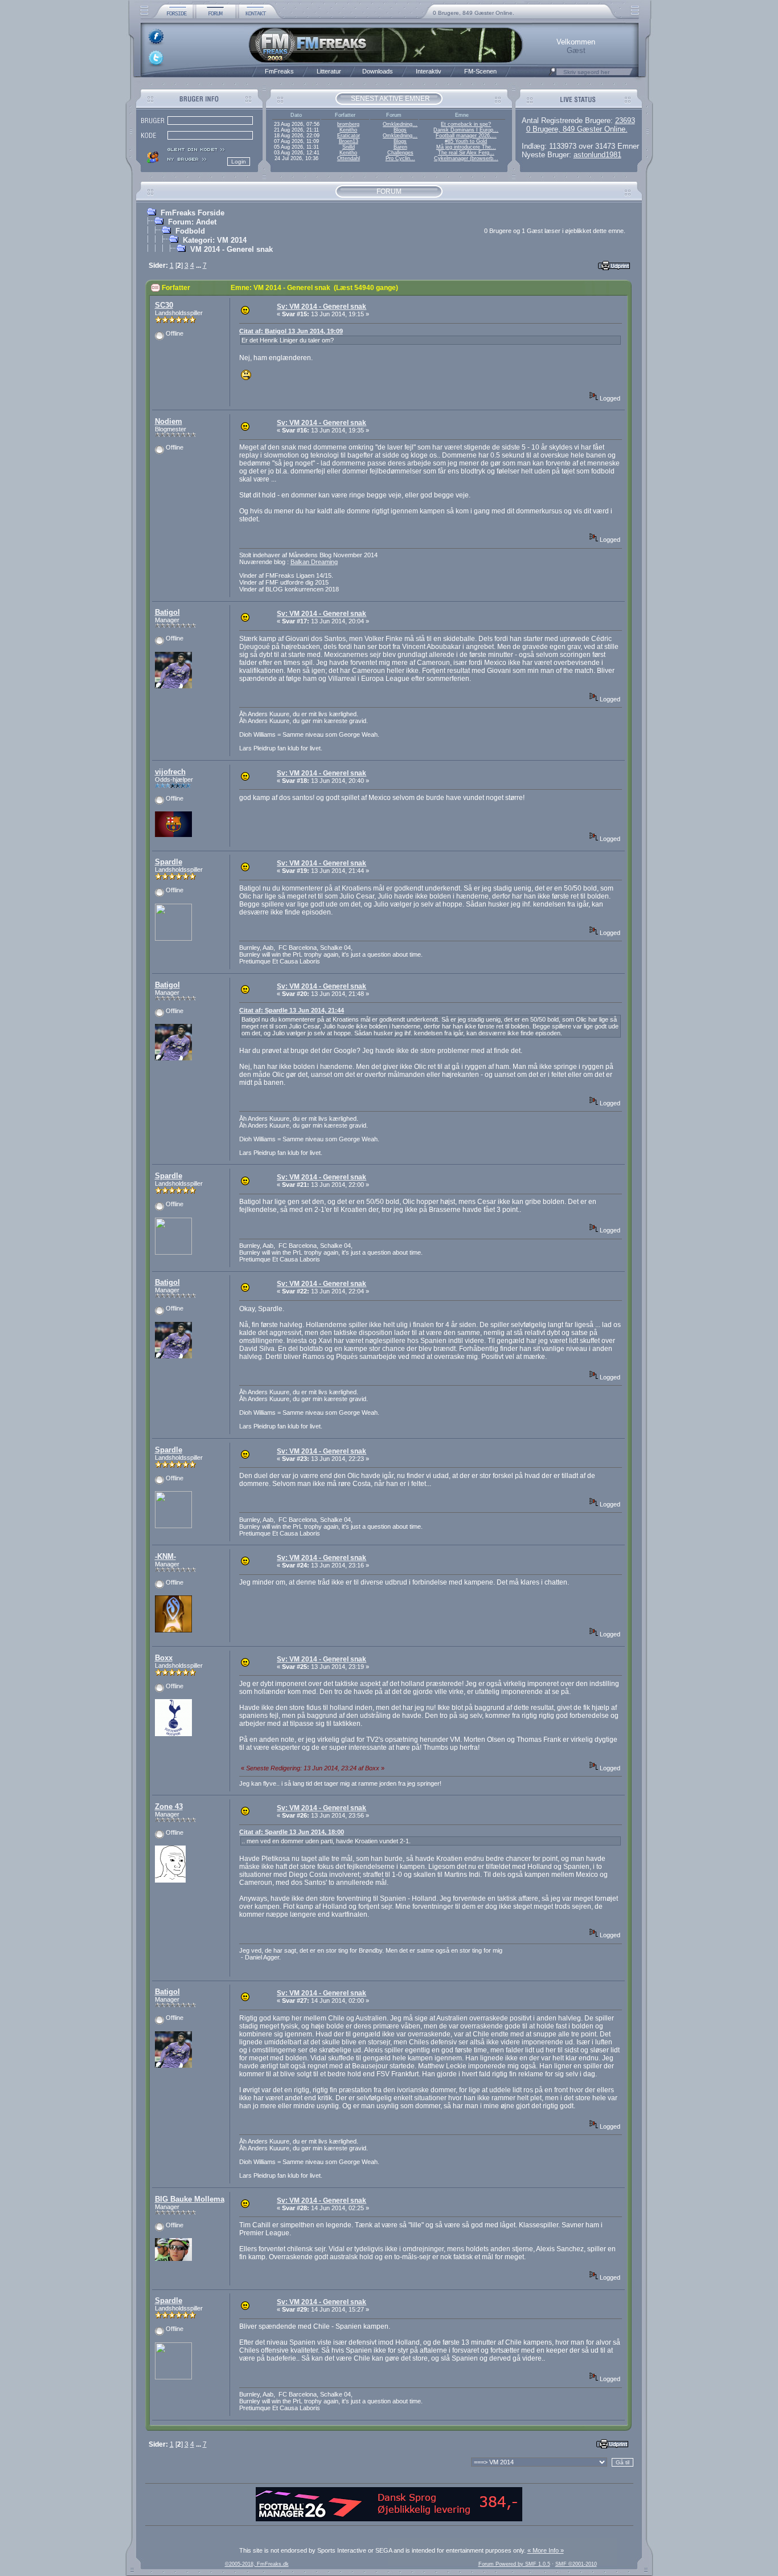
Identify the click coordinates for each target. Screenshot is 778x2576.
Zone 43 (169, 1807)
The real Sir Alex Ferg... (466, 153)
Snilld (349, 147)
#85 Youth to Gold (466, 141)
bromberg (348, 124)
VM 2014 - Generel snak (232, 249)
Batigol (167, 612)
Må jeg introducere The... (466, 147)
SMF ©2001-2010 (576, 2564)
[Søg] (552, 75)
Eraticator (349, 136)
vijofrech (170, 772)
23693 (625, 121)
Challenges (400, 153)
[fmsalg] (389, 2519)
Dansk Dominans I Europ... (466, 130)
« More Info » (546, 2550)
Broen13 (349, 141)
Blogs (400, 130)
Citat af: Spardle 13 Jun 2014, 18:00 (292, 1832)
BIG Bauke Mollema (190, 2199)
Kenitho (348, 130)
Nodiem (169, 421)
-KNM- (165, 1556)
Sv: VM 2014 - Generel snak (322, 307)
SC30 (164, 305)
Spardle (169, 862)
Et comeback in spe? (466, 124)
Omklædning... (400, 124)
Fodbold (190, 231)
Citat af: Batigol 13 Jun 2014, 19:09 (291, 331)
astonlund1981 (597, 155)
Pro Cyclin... (400, 158)
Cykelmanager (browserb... (466, 158)
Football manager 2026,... (466, 136)
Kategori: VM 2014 (215, 240)
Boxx (164, 1658)
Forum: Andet (192, 222)
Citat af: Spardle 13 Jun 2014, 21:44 (292, 1010)
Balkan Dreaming (314, 562)
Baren (400, 147)
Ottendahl (349, 158)
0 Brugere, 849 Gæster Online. (474, 13)
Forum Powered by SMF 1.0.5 (514, 2564)
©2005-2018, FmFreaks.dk (257, 2564)
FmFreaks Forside (193, 213)
